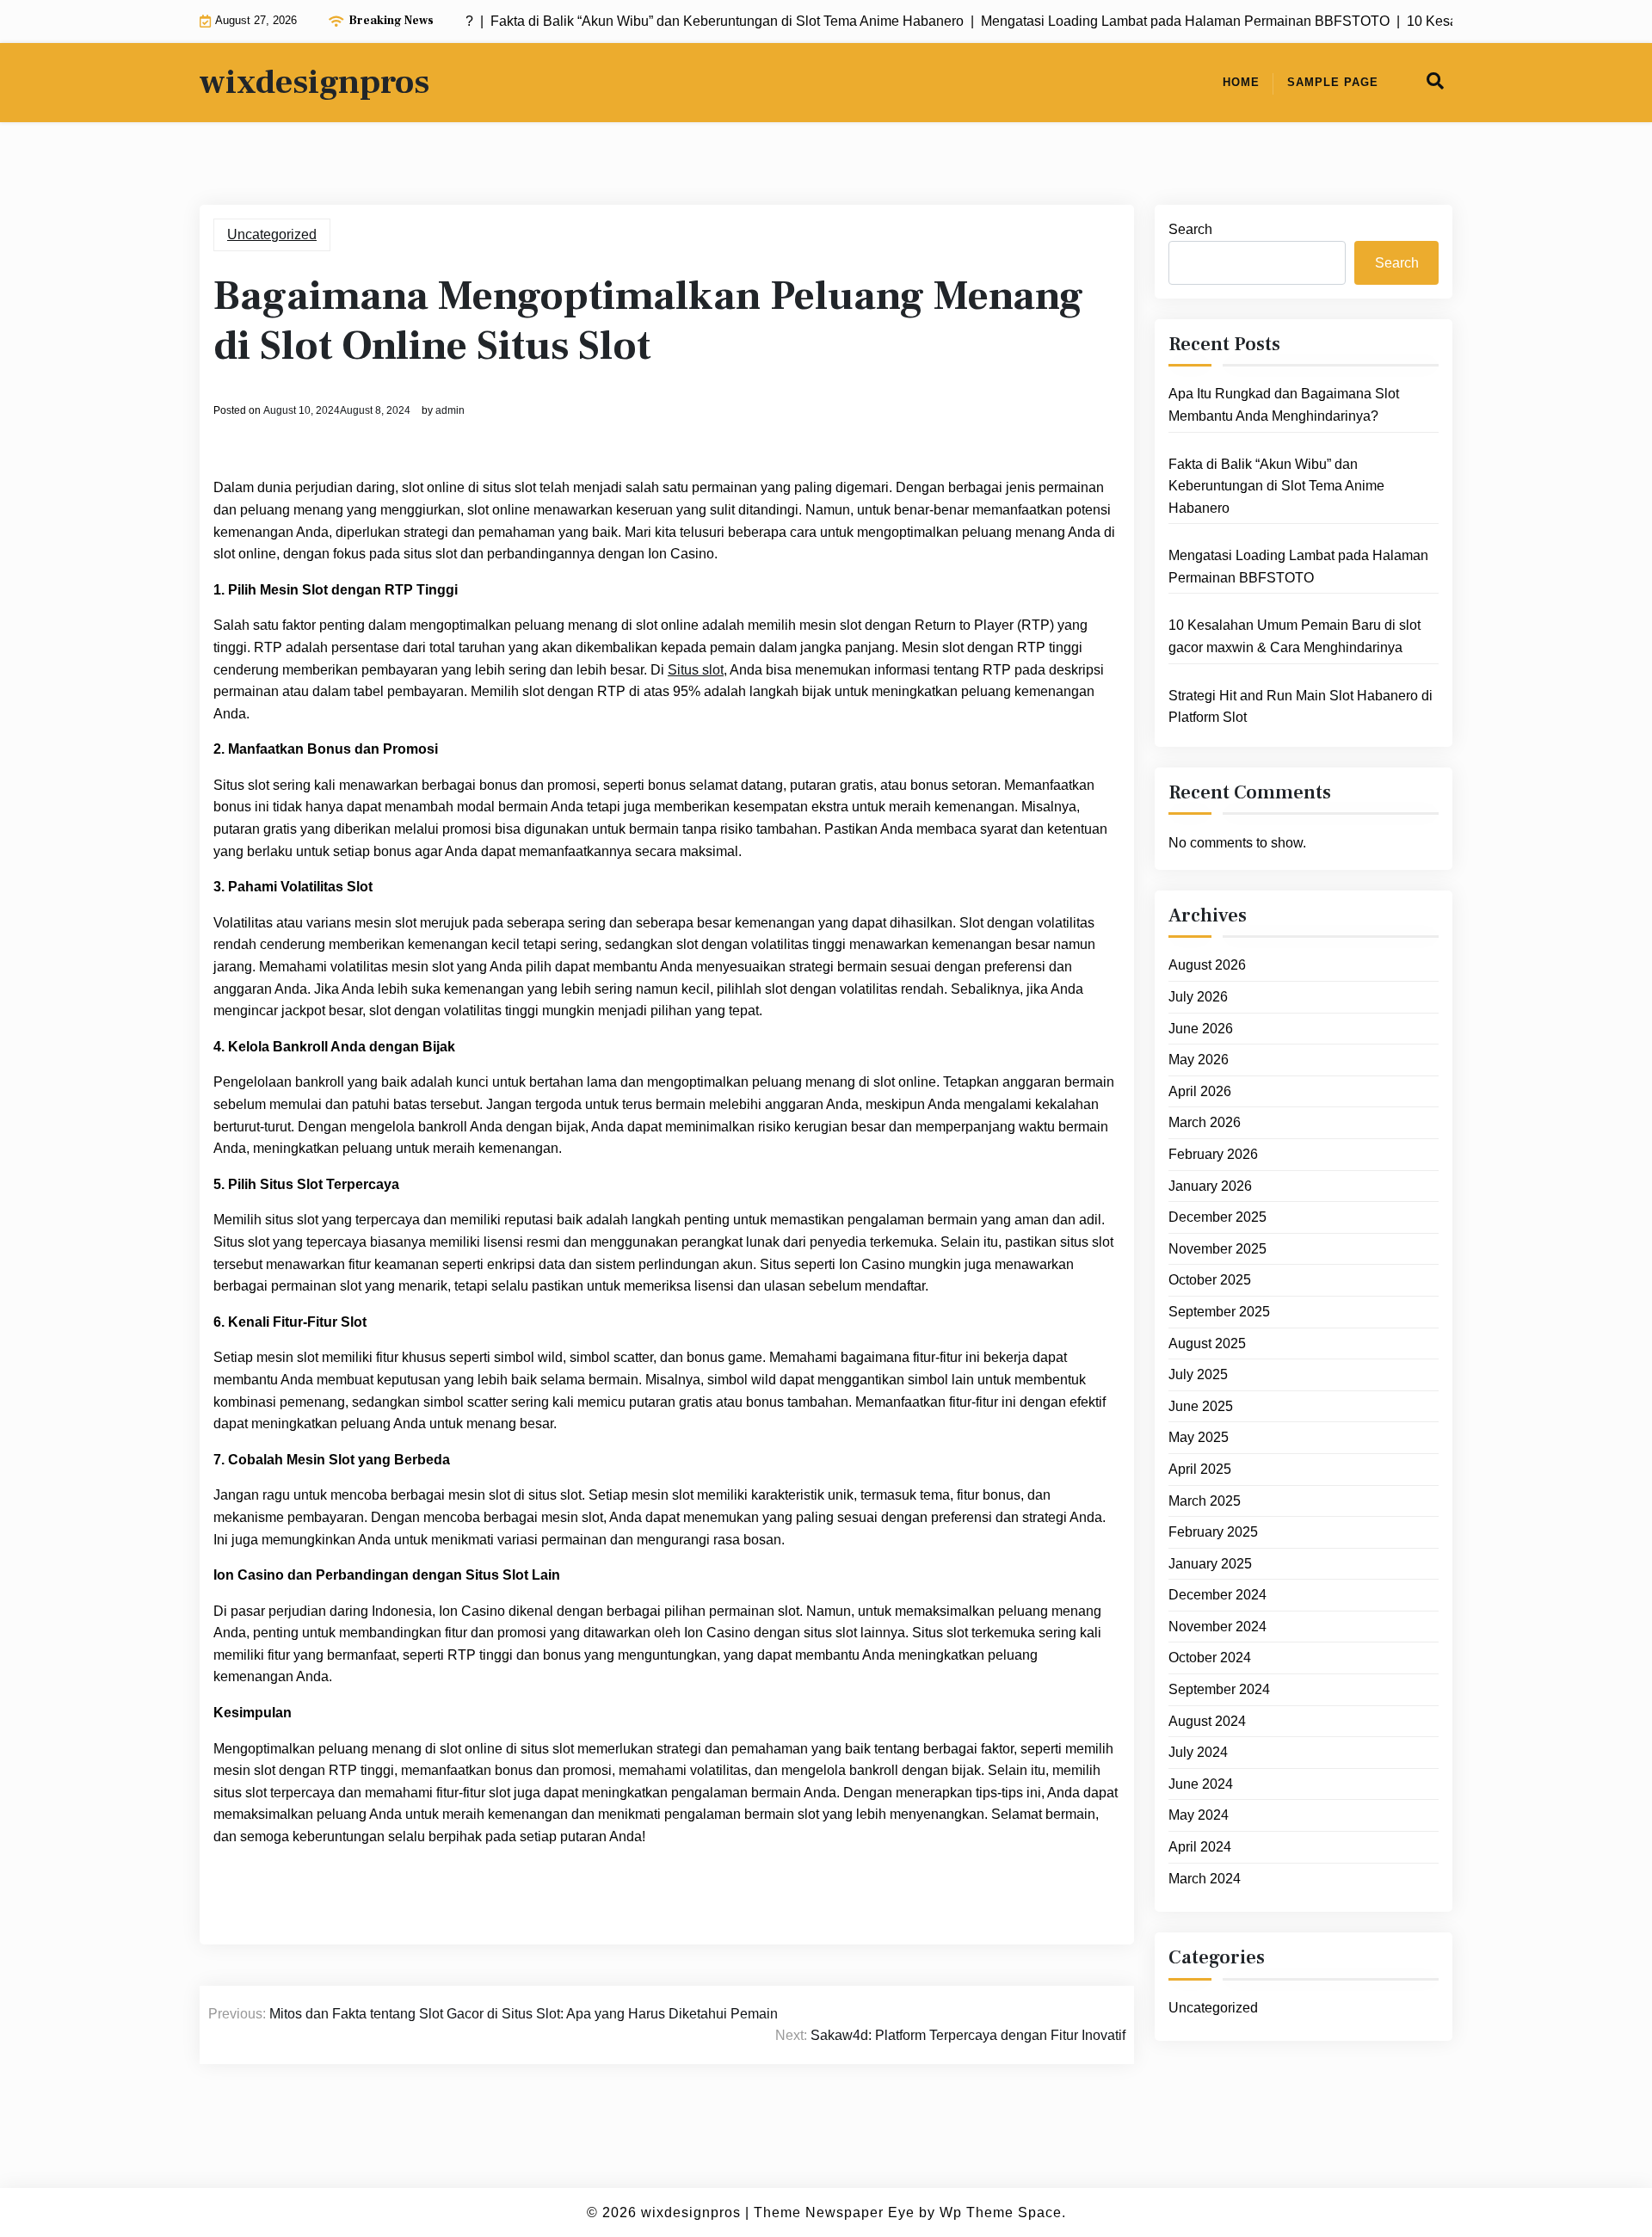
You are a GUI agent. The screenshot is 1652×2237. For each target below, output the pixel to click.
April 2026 (1200, 1091)
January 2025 (1210, 1564)
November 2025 (1217, 1249)
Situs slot (696, 670)
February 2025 (1213, 1532)
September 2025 (1219, 1312)
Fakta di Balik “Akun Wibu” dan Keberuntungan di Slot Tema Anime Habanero (1276, 486)
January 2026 (1210, 1186)
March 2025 (1205, 1501)
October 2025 (1210, 1280)
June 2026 (1201, 1029)
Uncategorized (272, 234)
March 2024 (1205, 1879)
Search (1190, 229)
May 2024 (1199, 1815)
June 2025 (1201, 1406)
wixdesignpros (314, 83)
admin (450, 410)
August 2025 (1207, 1343)
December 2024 (1217, 1595)
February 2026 (1213, 1154)
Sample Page (1333, 82)
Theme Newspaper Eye (834, 2212)
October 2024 (1210, 1658)
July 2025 (1198, 1374)
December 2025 (1217, 1217)
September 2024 (1219, 1689)
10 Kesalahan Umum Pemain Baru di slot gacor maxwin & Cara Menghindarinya (1294, 636)
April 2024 (1200, 1847)
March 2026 (1205, 1122)
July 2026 (1198, 997)
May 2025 (1199, 1437)
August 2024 (1207, 1721)
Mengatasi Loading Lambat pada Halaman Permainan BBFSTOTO (1298, 567)
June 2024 (1201, 1784)
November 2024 (1217, 1627)
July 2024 (1198, 1752)
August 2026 (1207, 965)
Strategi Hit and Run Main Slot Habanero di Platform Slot (1301, 707)
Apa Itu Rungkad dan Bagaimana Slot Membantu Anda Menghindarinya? (1284, 405)
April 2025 (1200, 1469)
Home (1241, 82)
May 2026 (1199, 1060)
